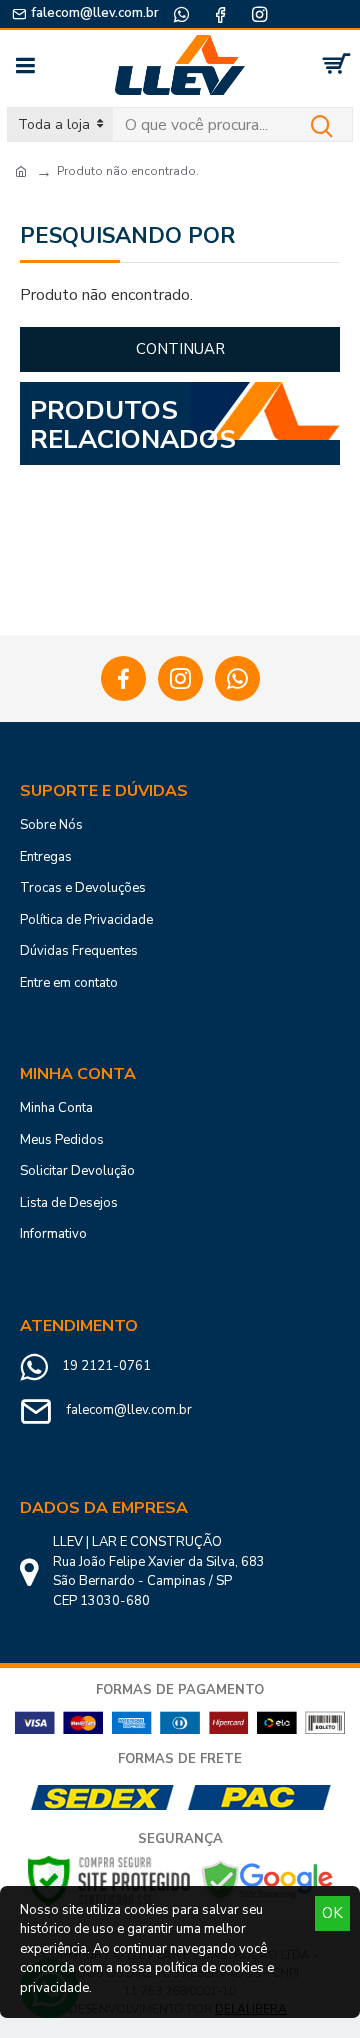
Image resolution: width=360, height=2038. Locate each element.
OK (332, 1913)
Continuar (180, 349)
